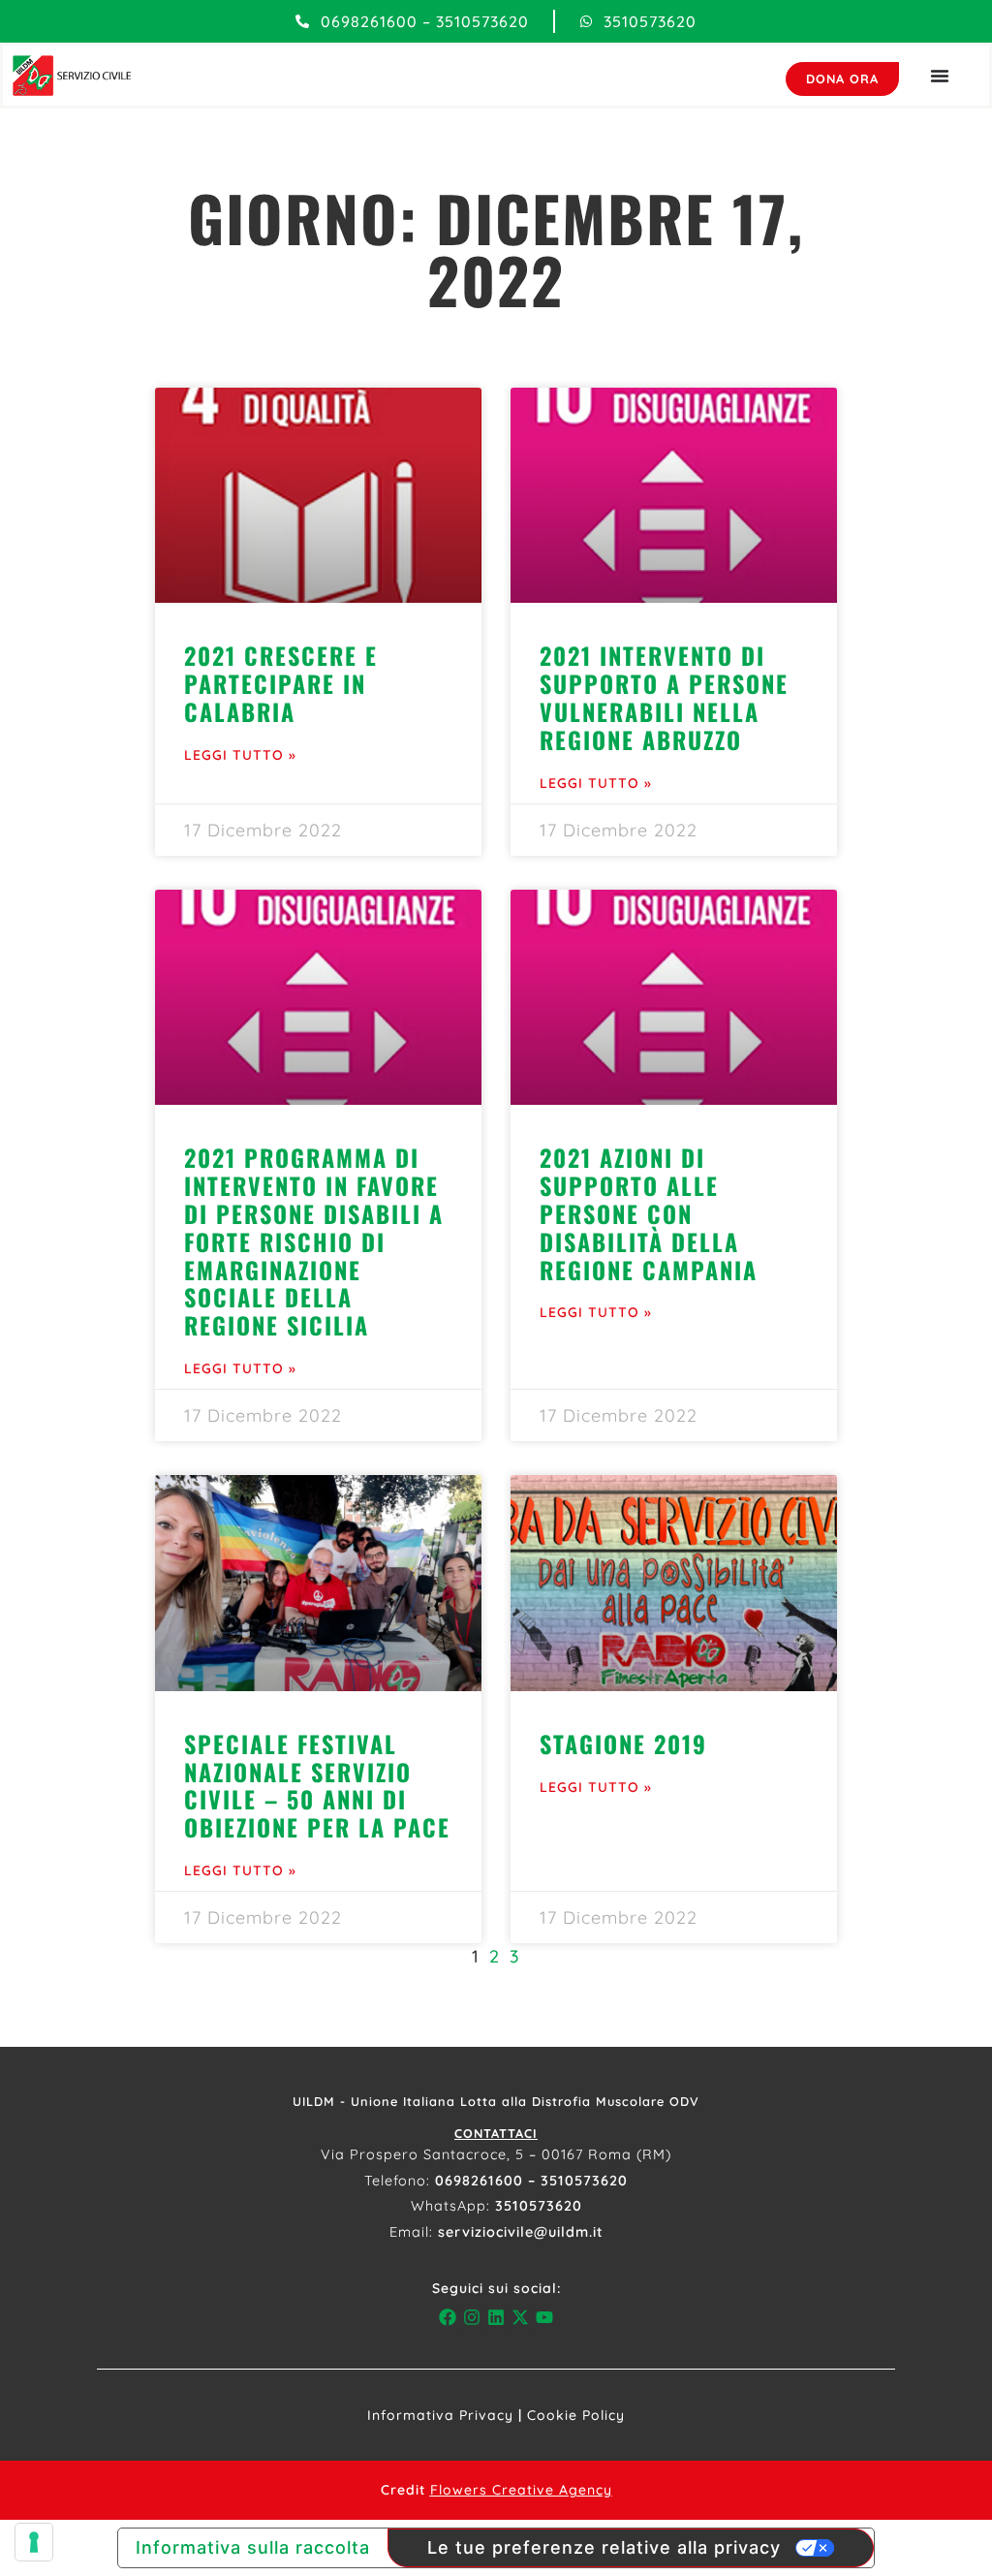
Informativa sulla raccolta (253, 2547)
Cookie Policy (576, 2415)
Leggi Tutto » (240, 755)
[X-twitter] (521, 2317)
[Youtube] (545, 2317)
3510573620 (539, 2206)
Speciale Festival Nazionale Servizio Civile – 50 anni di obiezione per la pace (317, 1785)
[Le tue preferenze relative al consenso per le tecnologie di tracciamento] (34, 2542)
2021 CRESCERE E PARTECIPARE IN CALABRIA (281, 683)
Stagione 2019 (623, 1744)
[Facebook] (447, 2317)
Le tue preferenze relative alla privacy (604, 2547)
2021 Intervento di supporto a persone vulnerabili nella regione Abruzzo (664, 697)
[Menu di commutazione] (940, 76)
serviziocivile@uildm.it (521, 2232)
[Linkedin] (496, 2317)
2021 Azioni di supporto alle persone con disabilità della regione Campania (649, 1213)
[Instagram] (471, 2317)
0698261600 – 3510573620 (531, 2181)
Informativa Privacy (440, 2415)
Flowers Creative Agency (521, 2490)
